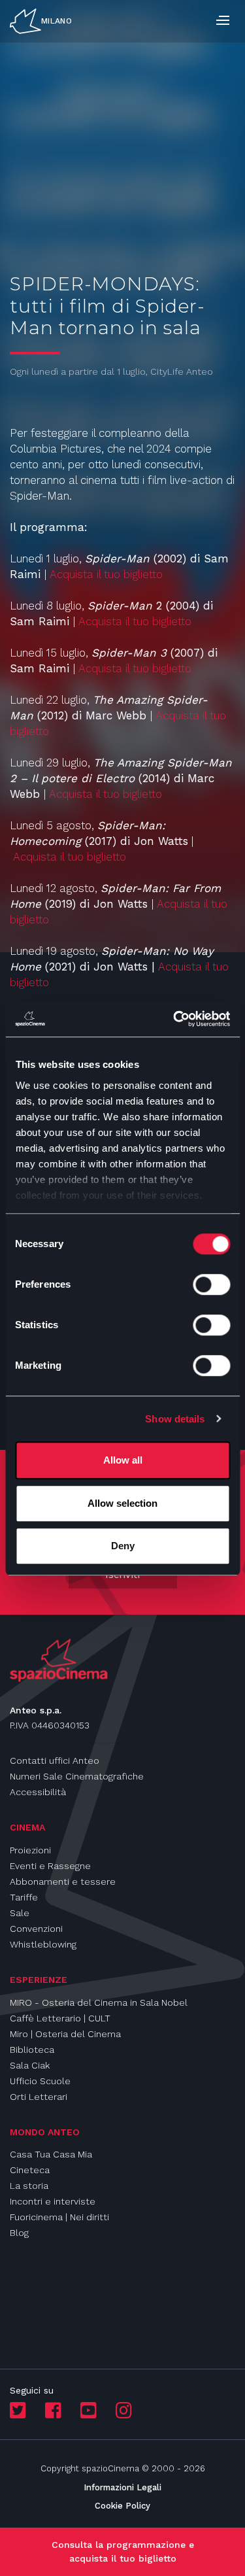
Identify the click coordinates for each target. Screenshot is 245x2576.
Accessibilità (38, 1792)
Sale (20, 1913)
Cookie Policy (122, 2506)
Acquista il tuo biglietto (106, 574)
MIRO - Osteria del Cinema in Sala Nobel (99, 2002)
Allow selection (122, 1503)
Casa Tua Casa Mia (51, 2154)
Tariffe (24, 1897)
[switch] (211, 1284)
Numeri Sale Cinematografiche (77, 1776)
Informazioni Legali (122, 2487)
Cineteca (30, 2170)
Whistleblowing (43, 1944)
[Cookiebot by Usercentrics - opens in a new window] (174, 1019)
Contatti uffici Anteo (55, 1760)
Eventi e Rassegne (50, 1866)
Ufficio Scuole (40, 2081)
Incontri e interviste (53, 2201)
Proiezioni (30, 1850)
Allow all (123, 1460)
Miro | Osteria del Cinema (65, 2034)
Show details (175, 1419)
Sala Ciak (30, 2065)
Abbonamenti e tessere (63, 1881)
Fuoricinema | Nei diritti (59, 2217)
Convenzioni (36, 1929)
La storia (29, 2186)
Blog (19, 2233)
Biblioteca (32, 2050)
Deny (123, 1546)
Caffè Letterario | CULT (60, 2018)
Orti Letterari (39, 2097)
